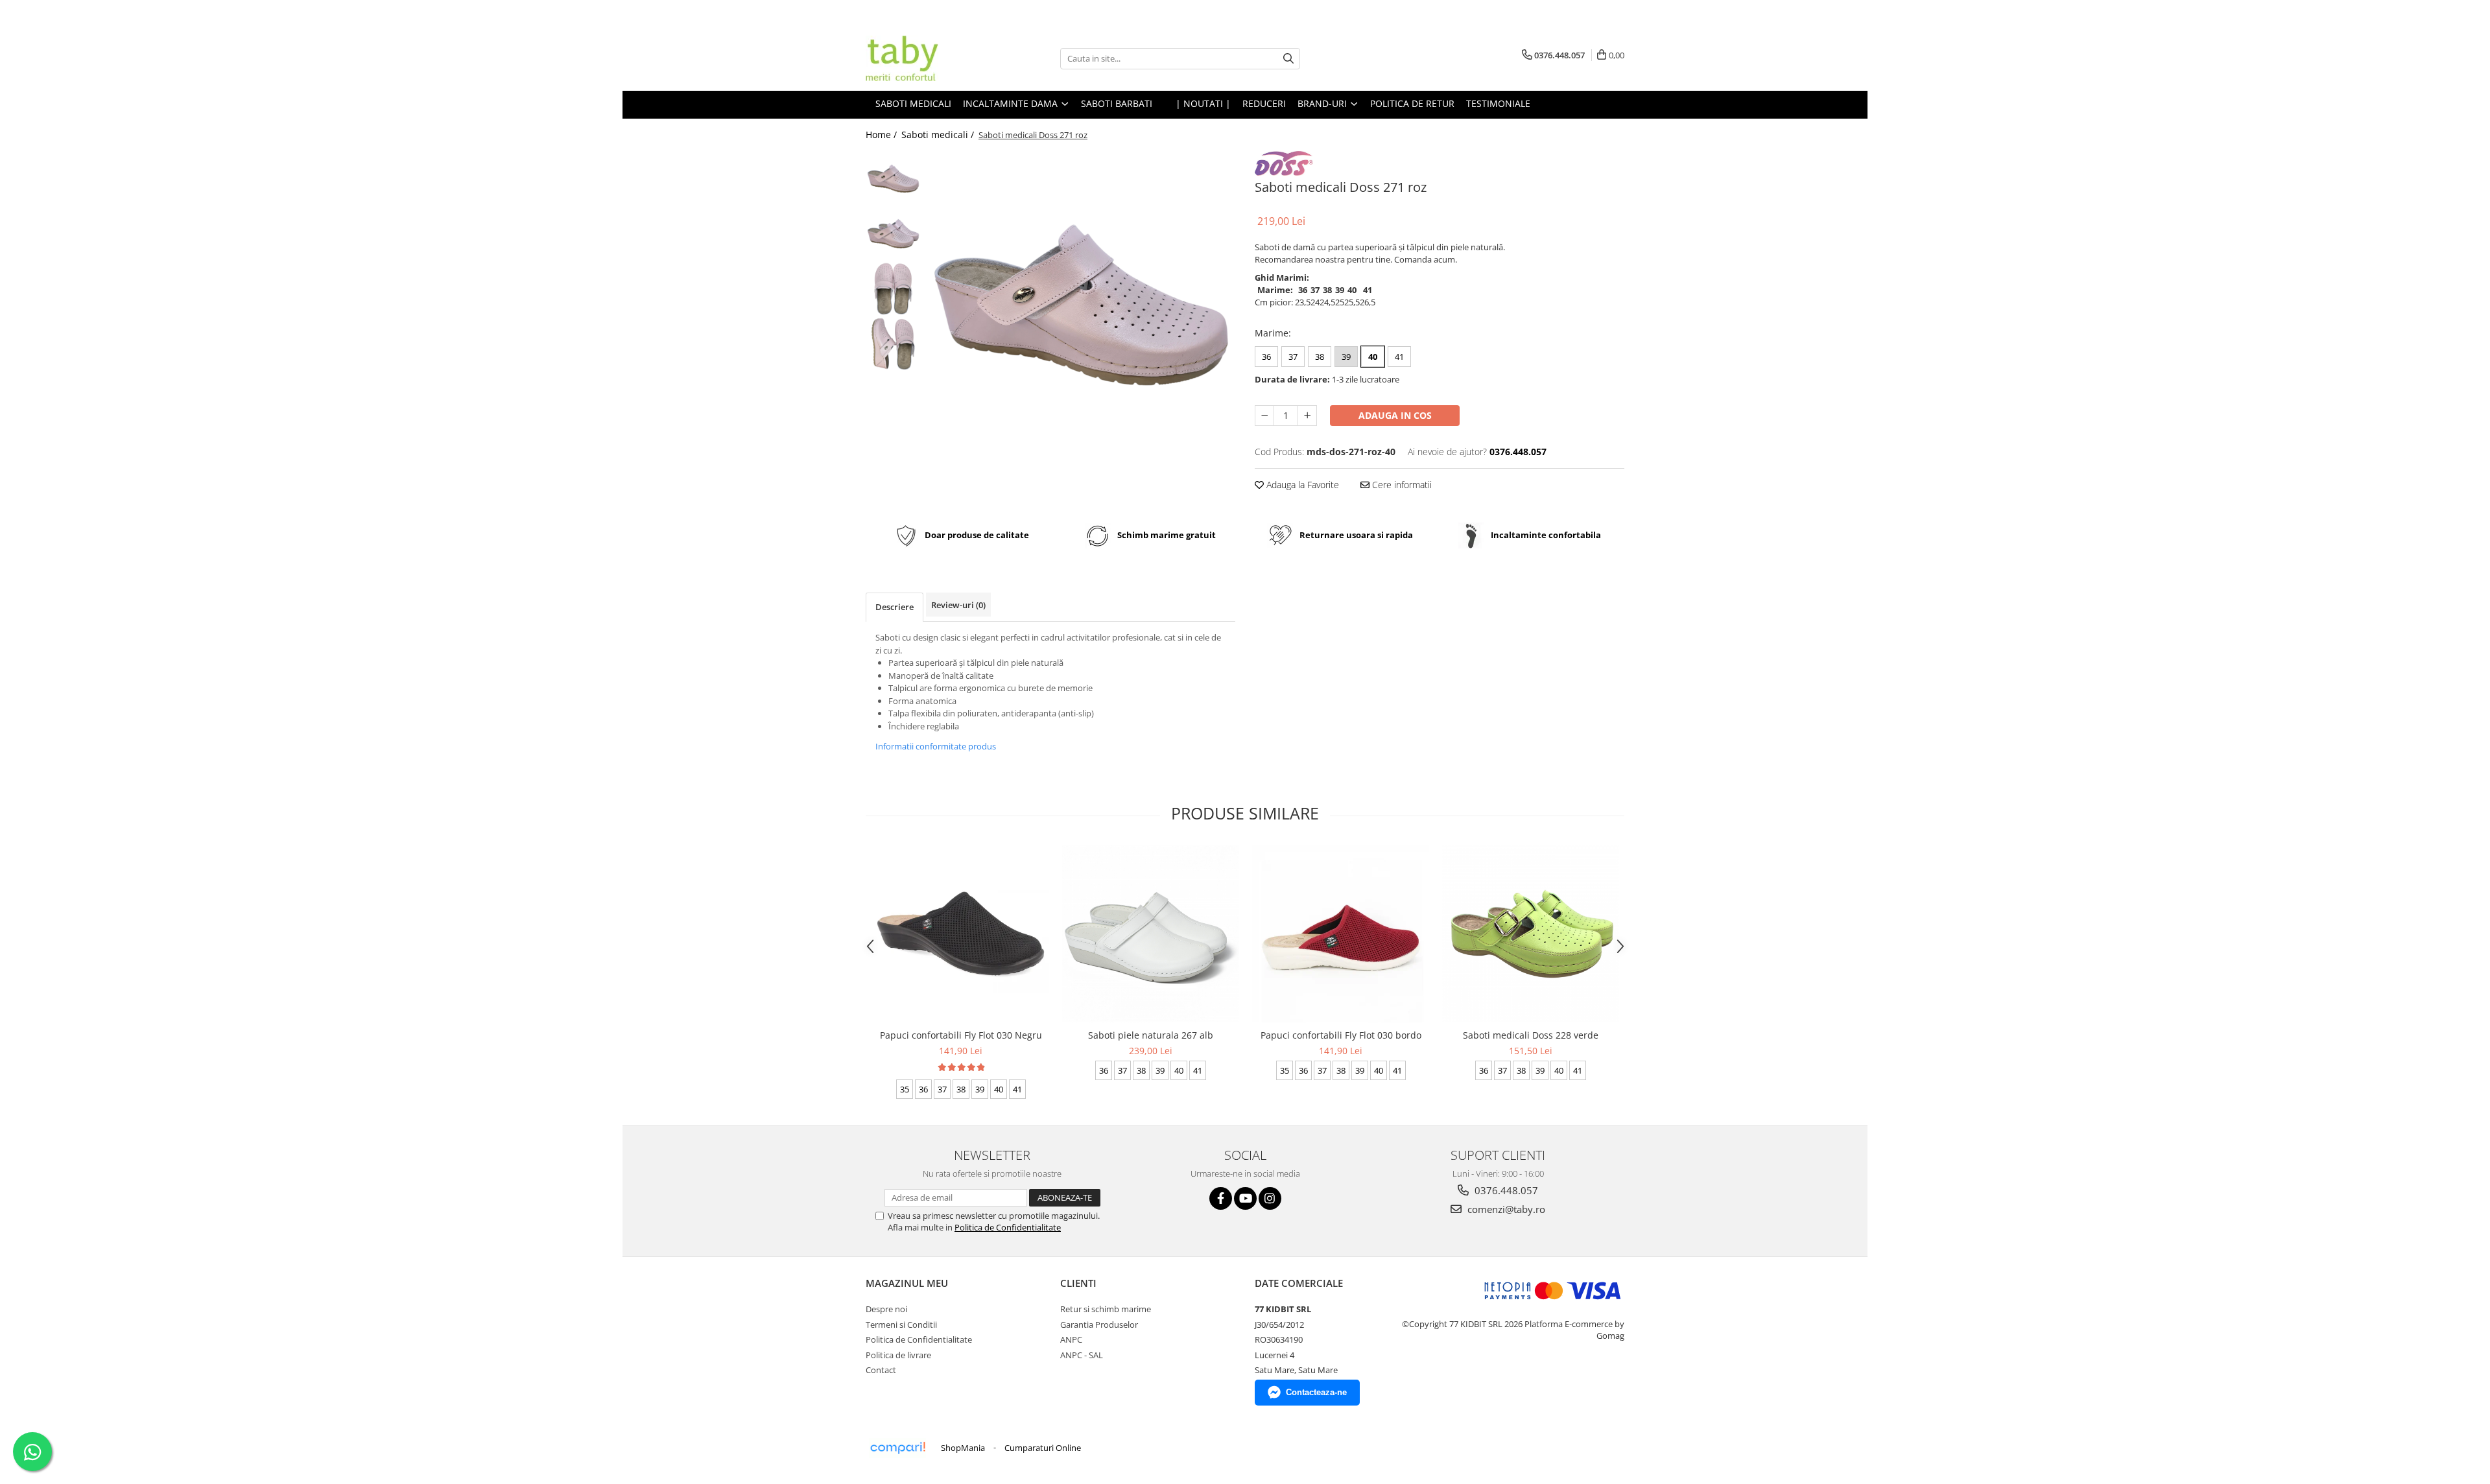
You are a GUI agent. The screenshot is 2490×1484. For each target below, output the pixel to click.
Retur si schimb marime (1106, 1309)
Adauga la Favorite (1301, 485)
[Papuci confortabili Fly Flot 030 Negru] (961, 934)
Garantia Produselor (1099, 1325)
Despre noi (886, 1309)
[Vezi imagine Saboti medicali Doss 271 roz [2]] (893, 289)
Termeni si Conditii (901, 1325)
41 (1399, 357)
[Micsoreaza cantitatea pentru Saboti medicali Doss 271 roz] (1264, 416)
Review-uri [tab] (958, 605)
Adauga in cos (1395, 415)
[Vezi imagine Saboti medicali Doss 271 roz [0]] (893, 179)
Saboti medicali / (939, 135)
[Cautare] (1288, 59)
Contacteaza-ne (1316, 1392)
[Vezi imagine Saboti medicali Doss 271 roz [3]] (893, 344)
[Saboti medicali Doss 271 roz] (1081, 305)
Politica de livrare (898, 1355)
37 (1293, 357)
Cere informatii (1401, 485)
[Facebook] (1221, 1198)
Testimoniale (1498, 103)
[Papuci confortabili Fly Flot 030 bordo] (1341, 934)
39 (1346, 357)
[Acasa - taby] (931, 58)
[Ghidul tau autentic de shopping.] (897, 1448)
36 (1266, 357)
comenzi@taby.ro (1505, 1209)
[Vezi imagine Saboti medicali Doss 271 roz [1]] (893, 234)
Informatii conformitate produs (936, 746)
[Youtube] (1245, 1198)
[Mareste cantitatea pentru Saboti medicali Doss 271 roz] (1307, 416)
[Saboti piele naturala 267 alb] (1151, 934)
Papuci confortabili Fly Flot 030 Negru (961, 1035)
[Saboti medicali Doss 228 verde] (1531, 934)
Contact (881, 1370)
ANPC (1071, 1339)
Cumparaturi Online (1043, 1448)
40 (1373, 357)
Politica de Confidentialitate (1008, 1227)
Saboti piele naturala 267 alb (1151, 1035)
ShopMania (963, 1448)
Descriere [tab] (895, 607)
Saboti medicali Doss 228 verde (1531, 1035)
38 (1320, 357)
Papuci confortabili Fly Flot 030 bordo (1341, 1035)
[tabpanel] (1081, 305)
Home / (883, 135)
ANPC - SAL (1082, 1355)
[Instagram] (1270, 1198)
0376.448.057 (1505, 1190)
